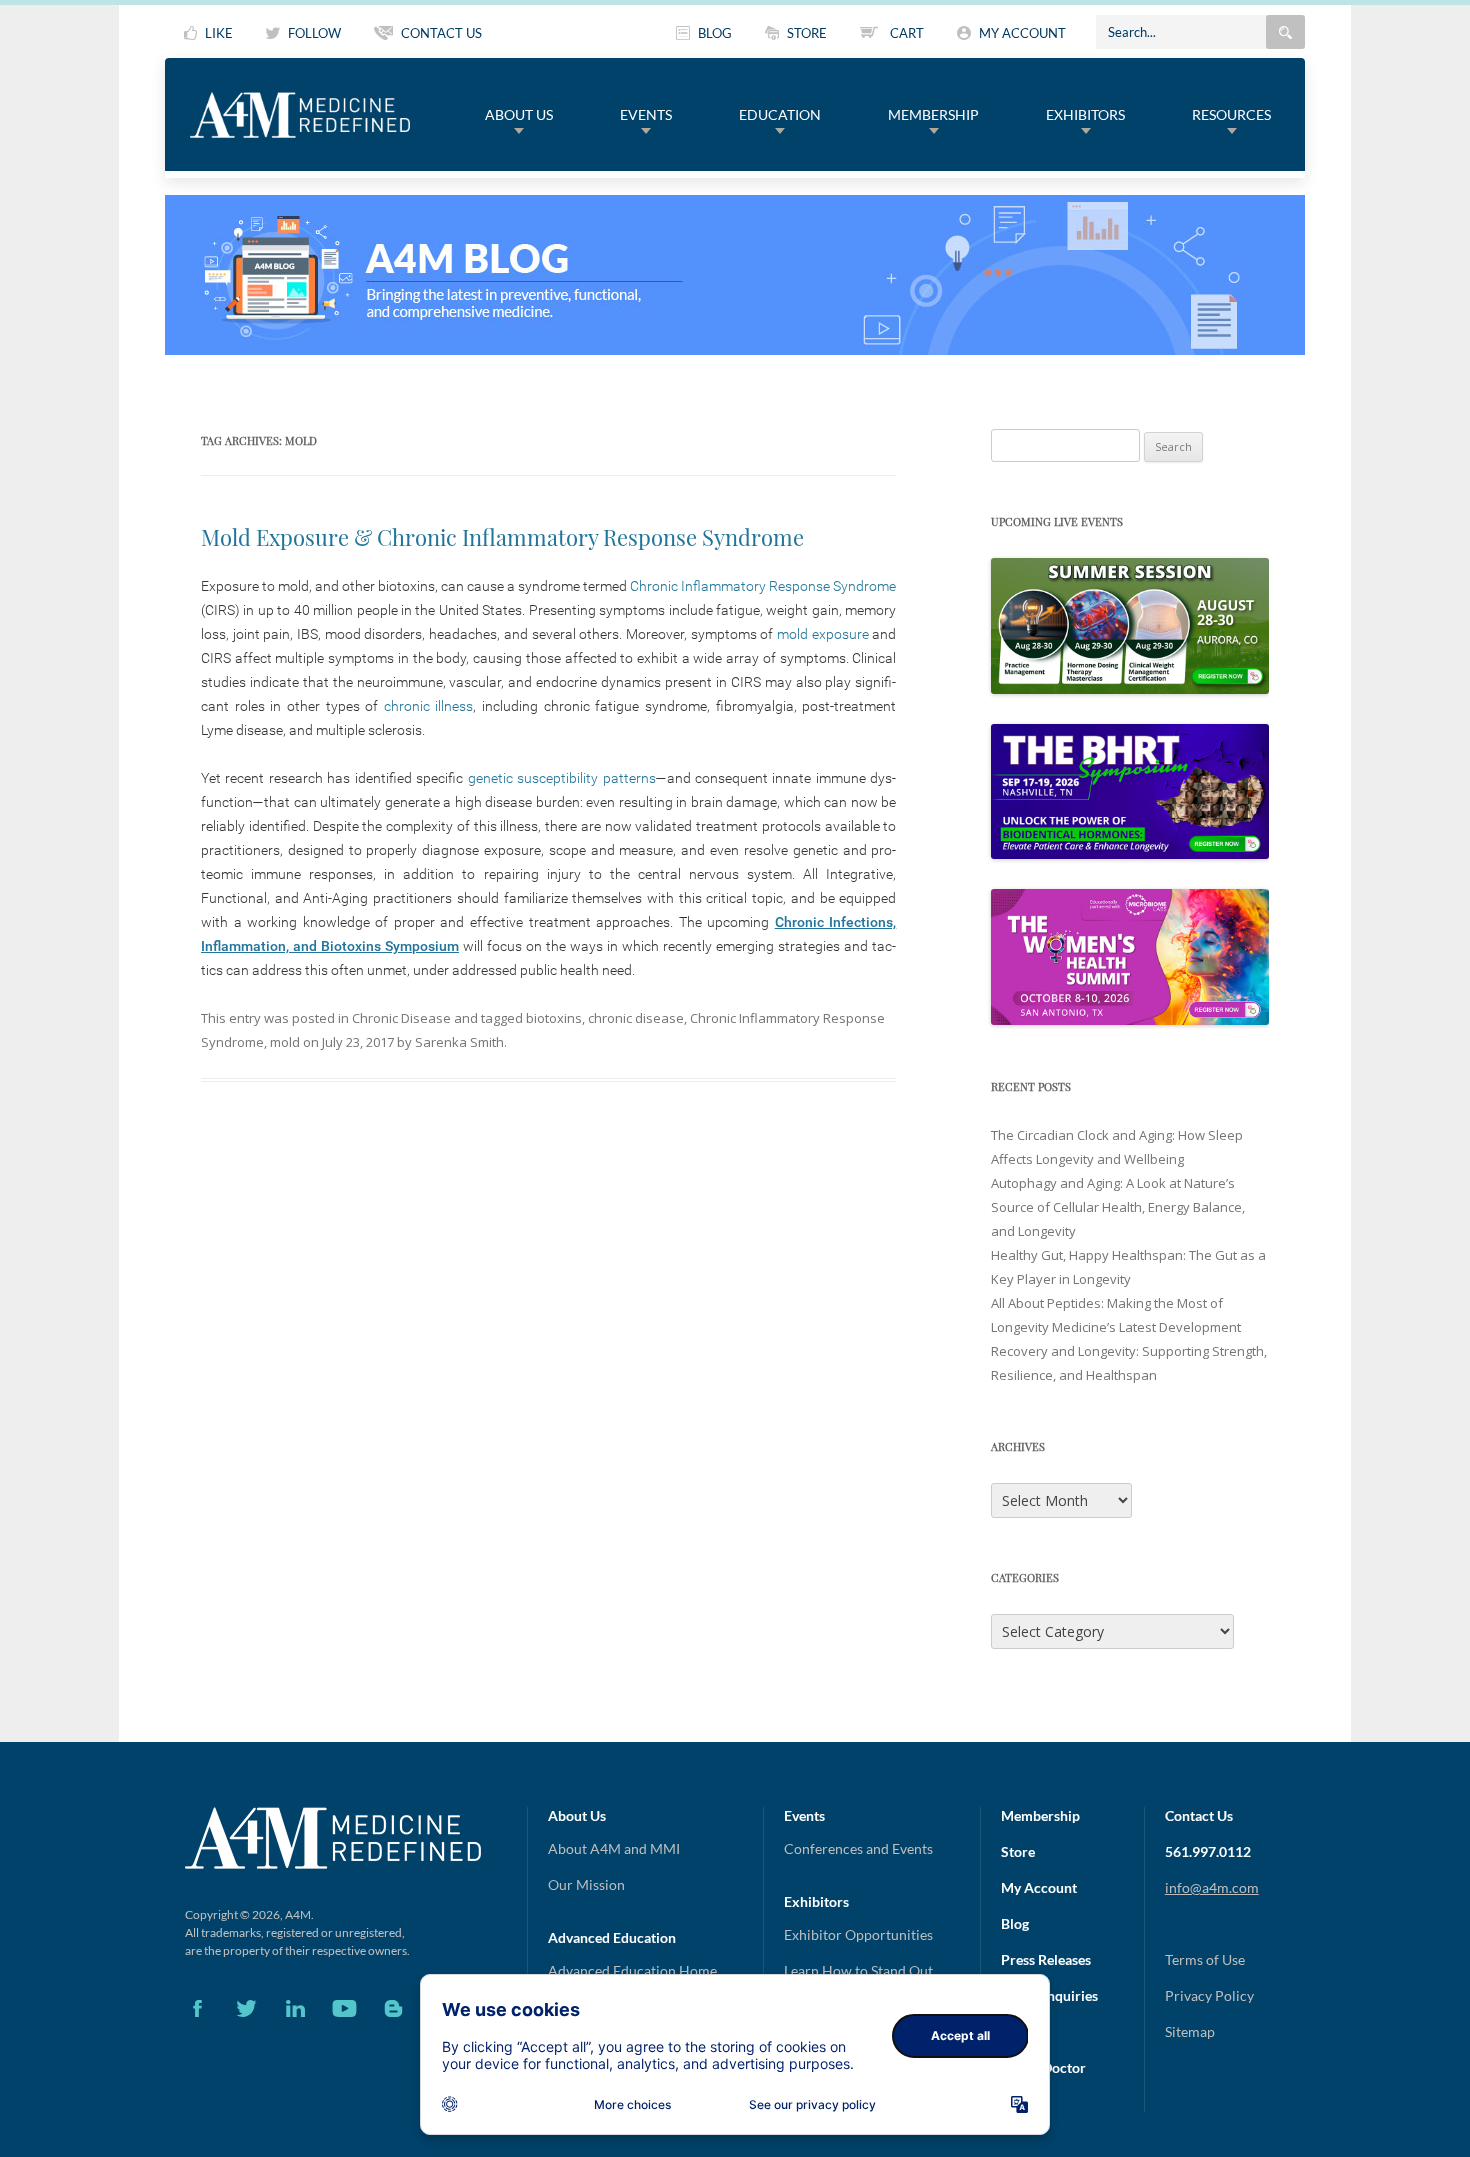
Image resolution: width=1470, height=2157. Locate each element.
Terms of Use (1205, 1959)
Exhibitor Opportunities (858, 1934)
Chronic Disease (401, 1018)
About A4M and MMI (614, 1848)
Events (646, 114)
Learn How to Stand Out (858, 1970)
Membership (933, 114)
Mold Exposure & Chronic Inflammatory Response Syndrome (502, 537)
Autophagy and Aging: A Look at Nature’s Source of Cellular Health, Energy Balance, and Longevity (1118, 1207)
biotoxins (554, 1018)
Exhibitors (1085, 114)
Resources (1231, 114)
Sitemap (1190, 2031)
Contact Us (1199, 1815)
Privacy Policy (1209, 1995)
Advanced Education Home (632, 1970)
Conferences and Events (858, 1848)
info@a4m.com (1212, 1887)
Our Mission (586, 1884)
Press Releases (1046, 1959)
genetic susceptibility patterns (562, 778)
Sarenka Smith (459, 1042)
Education (780, 114)
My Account (1039, 1887)
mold (285, 1042)
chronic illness (429, 706)
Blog (1015, 1923)
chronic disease (636, 1018)
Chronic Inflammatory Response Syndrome (763, 586)
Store (1018, 1851)
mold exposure (823, 634)
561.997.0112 (1208, 1851)
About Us (519, 114)
